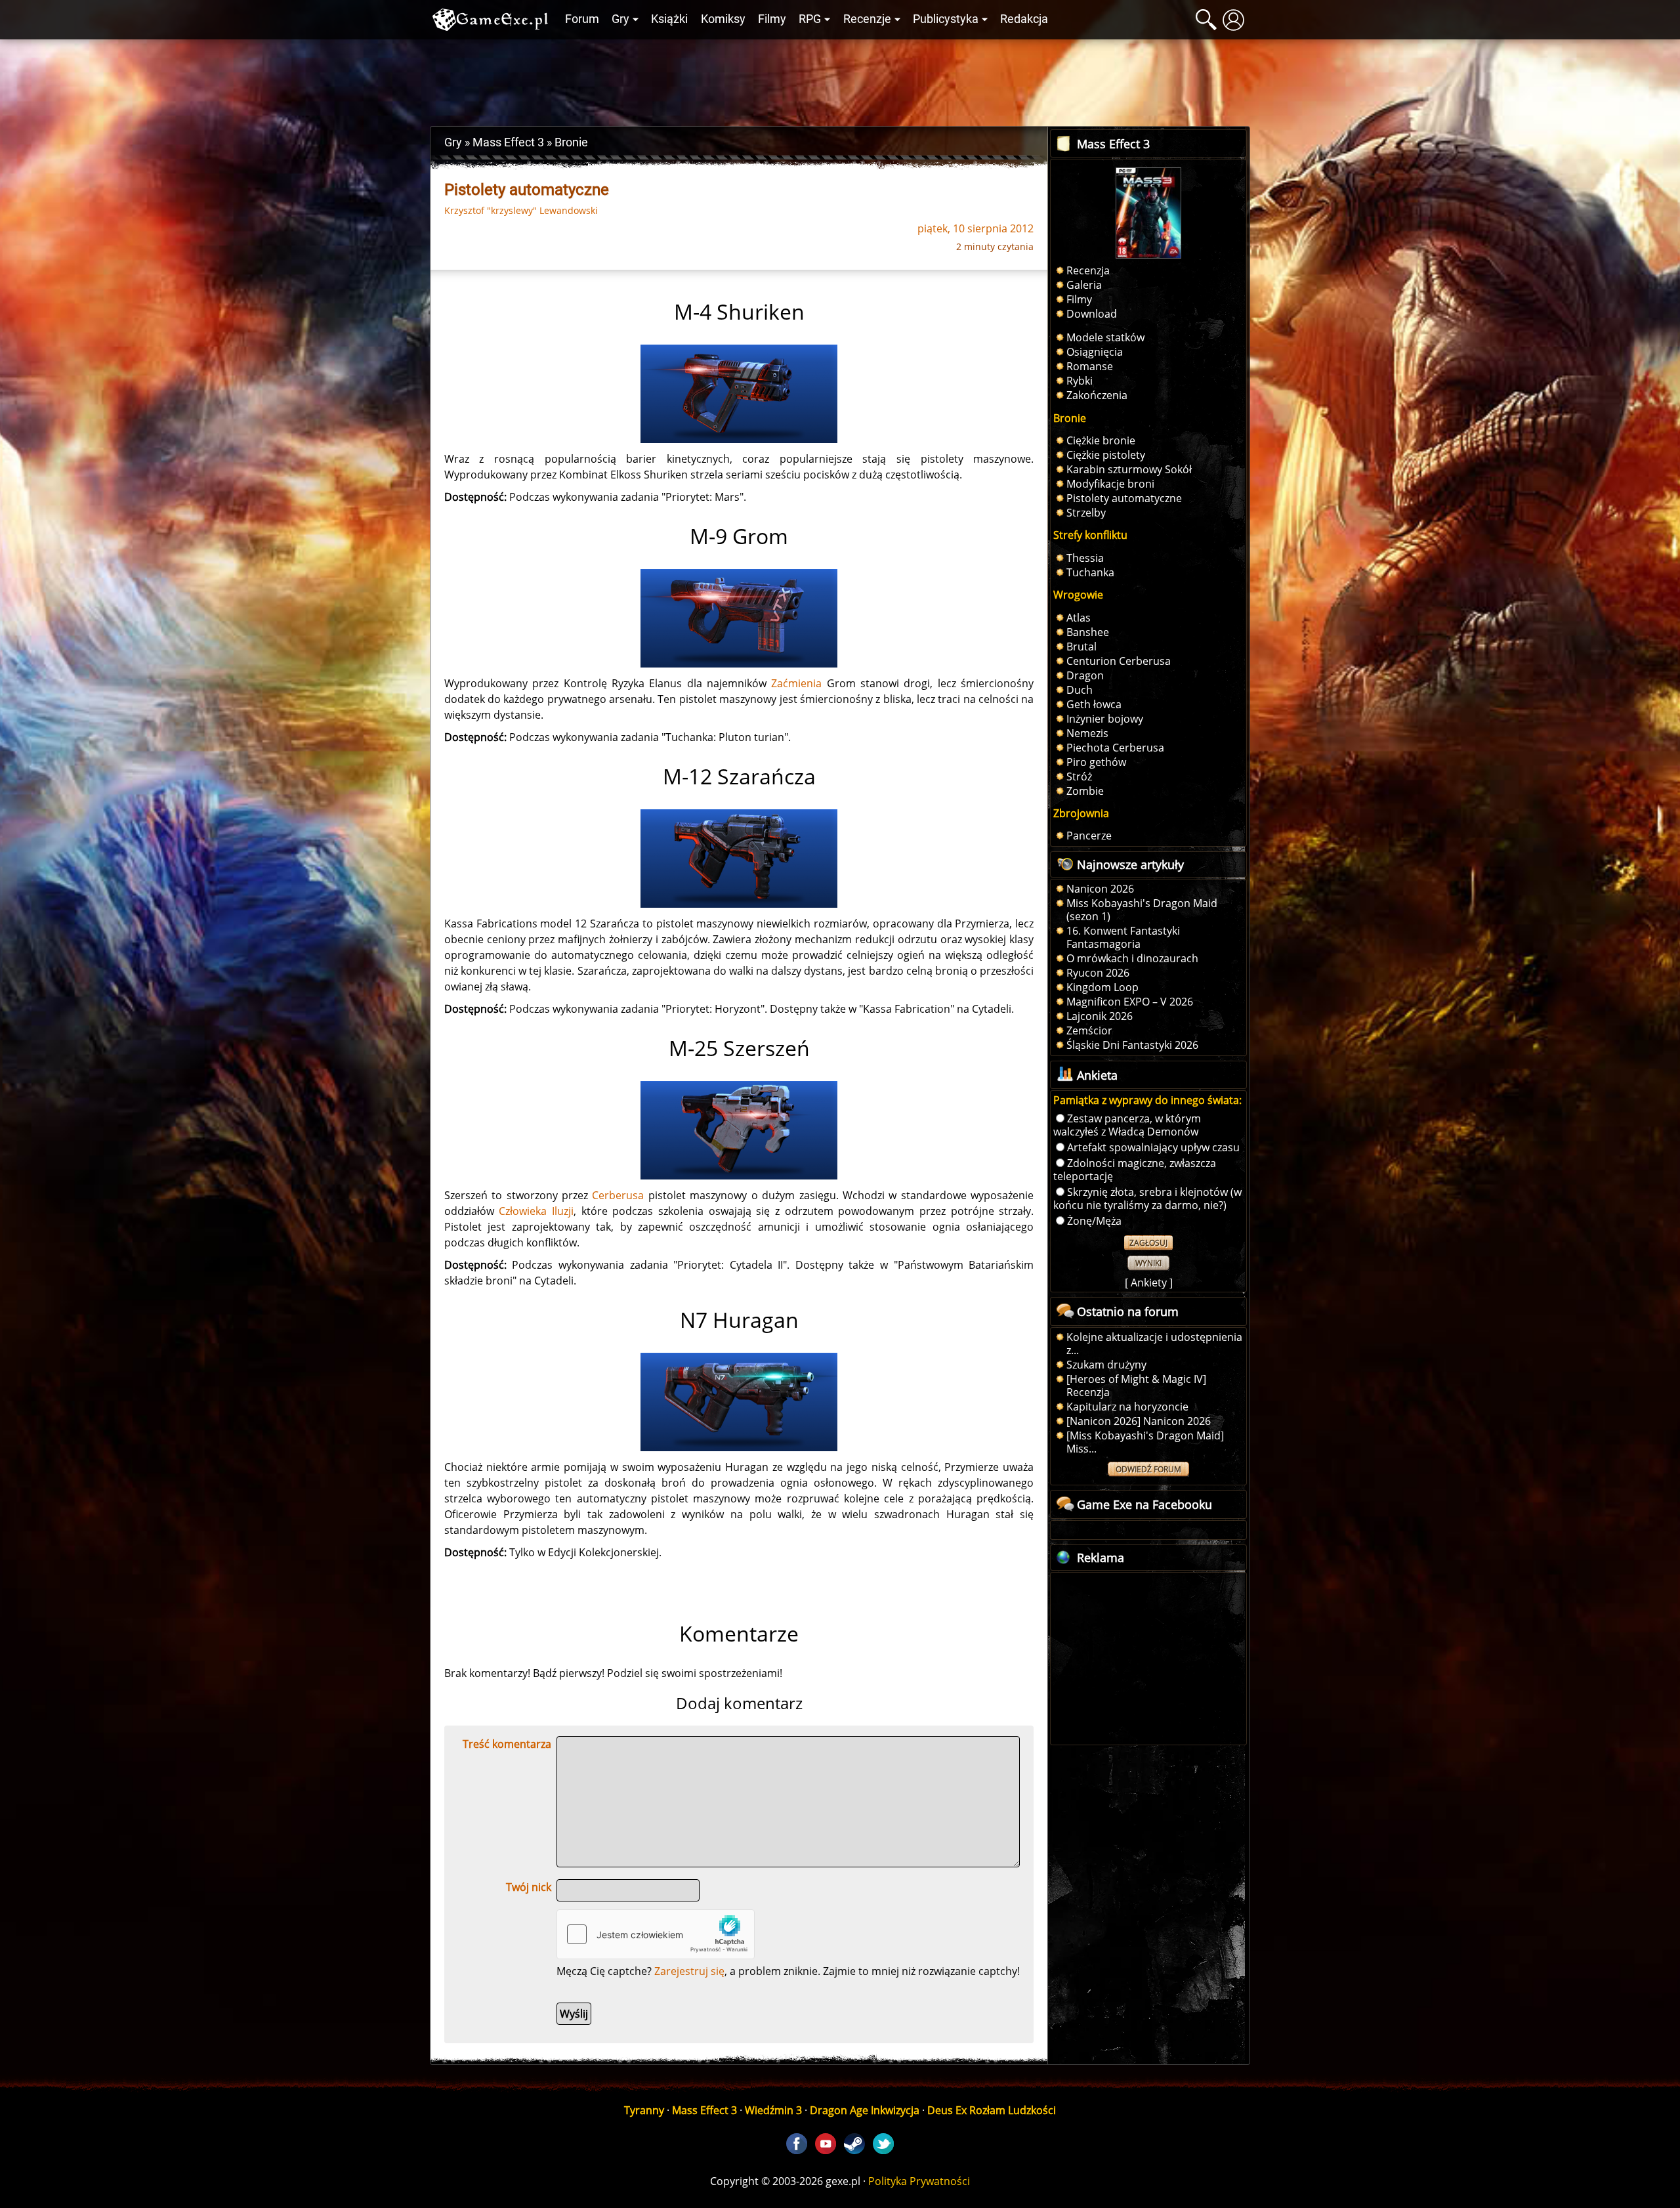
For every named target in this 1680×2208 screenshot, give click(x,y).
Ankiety (1149, 1283)
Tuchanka (1090, 572)
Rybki (1080, 381)
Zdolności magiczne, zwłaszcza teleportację (1135, 1170)
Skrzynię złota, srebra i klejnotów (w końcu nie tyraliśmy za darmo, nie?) (1147, 1199)
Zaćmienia (796, 683)
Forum (582, 19)
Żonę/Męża (1094, 1221)
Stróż (1079, 776)
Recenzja (1088, 270)
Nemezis (1087, 733)
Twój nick (529, 1887)
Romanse (1090, 366)
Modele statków (1105, 337)
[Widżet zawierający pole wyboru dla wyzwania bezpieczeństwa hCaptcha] (656, 1934)
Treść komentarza (507, 1744)
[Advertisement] (840, 79)
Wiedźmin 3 (773, 2110)
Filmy (772, 19)
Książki (669, 19)
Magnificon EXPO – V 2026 (1130, 1002)
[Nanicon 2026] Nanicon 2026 (1139, 1421)
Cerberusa (618, 1195)
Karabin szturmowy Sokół (1129, 469)
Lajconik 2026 (1100, 1016)
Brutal (1081, 647)
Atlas (1079, 618)
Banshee (1088, 632)
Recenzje (867, 19)
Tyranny (644, 2110)
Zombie (1085, 791)
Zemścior (1089, 1030)
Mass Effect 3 (704, 2110)
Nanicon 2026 (1100, 889)
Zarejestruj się (689, 1971)
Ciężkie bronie (1101, 440)
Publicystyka (946, 19)
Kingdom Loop (1102, 987)
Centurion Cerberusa (1119, 661)
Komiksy (723, 19)
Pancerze (1089, 836)
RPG (810, 19)
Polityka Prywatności (919, 2181)
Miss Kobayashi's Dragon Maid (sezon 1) (1142, 910)
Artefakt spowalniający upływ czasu (1153, 1147)
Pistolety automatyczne (1124, 498)
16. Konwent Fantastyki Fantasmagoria (1123, 937)
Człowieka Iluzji (536, 1211)
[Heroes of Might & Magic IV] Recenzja (1136, 1386)
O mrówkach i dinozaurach (1132, 958)
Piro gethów (1096, 762)
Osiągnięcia (1095, 352)
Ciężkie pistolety (1106, 455)
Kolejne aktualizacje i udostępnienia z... (1154, 1344)
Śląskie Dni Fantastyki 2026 (1132, 1045)
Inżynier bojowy (1105, 719)
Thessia (1085, 558)
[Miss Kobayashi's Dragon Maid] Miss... (1145, 1442)
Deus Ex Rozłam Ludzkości (992, 2110)
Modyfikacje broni (1110, 484)
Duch (1080, 690)
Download (1092, 314)
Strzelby (1086, 513)
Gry (620, 19)
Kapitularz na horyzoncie (1127, 1407)
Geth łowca (1094, 704)
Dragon (1085, 675)
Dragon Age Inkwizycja (865, 2110)
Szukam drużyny (1106, 1365)
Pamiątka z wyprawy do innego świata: (1147, 1100)
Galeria (1084, 285)
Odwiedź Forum (1148, 1469)
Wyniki (1148, 1263)
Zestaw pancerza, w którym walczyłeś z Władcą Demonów (1127, 1125)
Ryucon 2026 (1098, 973)
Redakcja (1024, 19)
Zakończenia (1097, 395)
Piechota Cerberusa (1115, 748)
